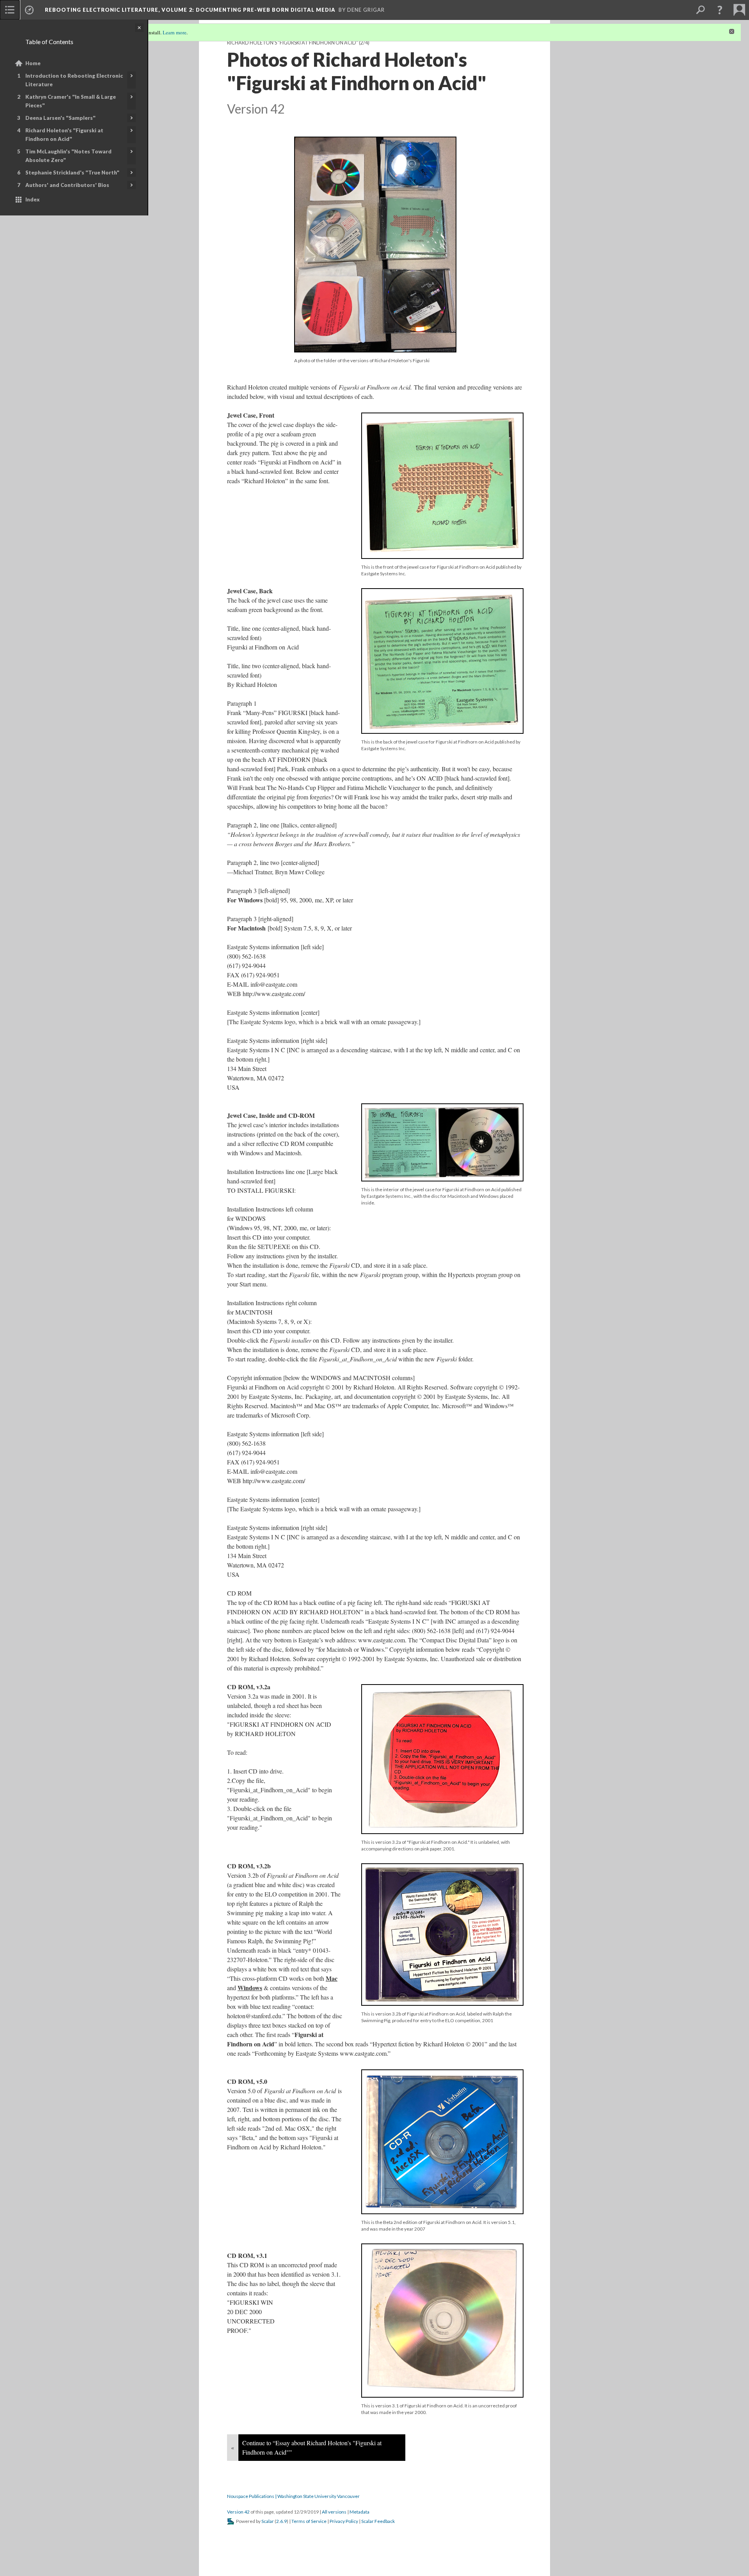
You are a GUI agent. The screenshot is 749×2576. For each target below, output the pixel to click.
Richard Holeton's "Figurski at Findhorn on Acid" (64, 135)
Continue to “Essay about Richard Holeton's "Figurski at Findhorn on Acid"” (312, 2447)
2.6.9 (281, 2521)
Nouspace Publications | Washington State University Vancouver (293, 2496)
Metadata (359, 2512)
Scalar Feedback (378, 2521)
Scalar (268, 2521)
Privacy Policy (344, 2521)
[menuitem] (10, 10)
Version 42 (238, 2512)
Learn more (175, 32)
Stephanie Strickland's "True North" (72, 173)
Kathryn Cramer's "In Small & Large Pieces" (71, 101)
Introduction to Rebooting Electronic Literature (74, 80)
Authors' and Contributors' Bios (67, 185)
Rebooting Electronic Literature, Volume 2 (190, 10)
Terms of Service (309, 2521)
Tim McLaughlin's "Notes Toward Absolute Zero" (68, 156)
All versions (334, 2512)
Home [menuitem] (33, 63)
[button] (720, 10)
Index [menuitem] (33, 199)
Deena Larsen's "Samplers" (60, 118)
